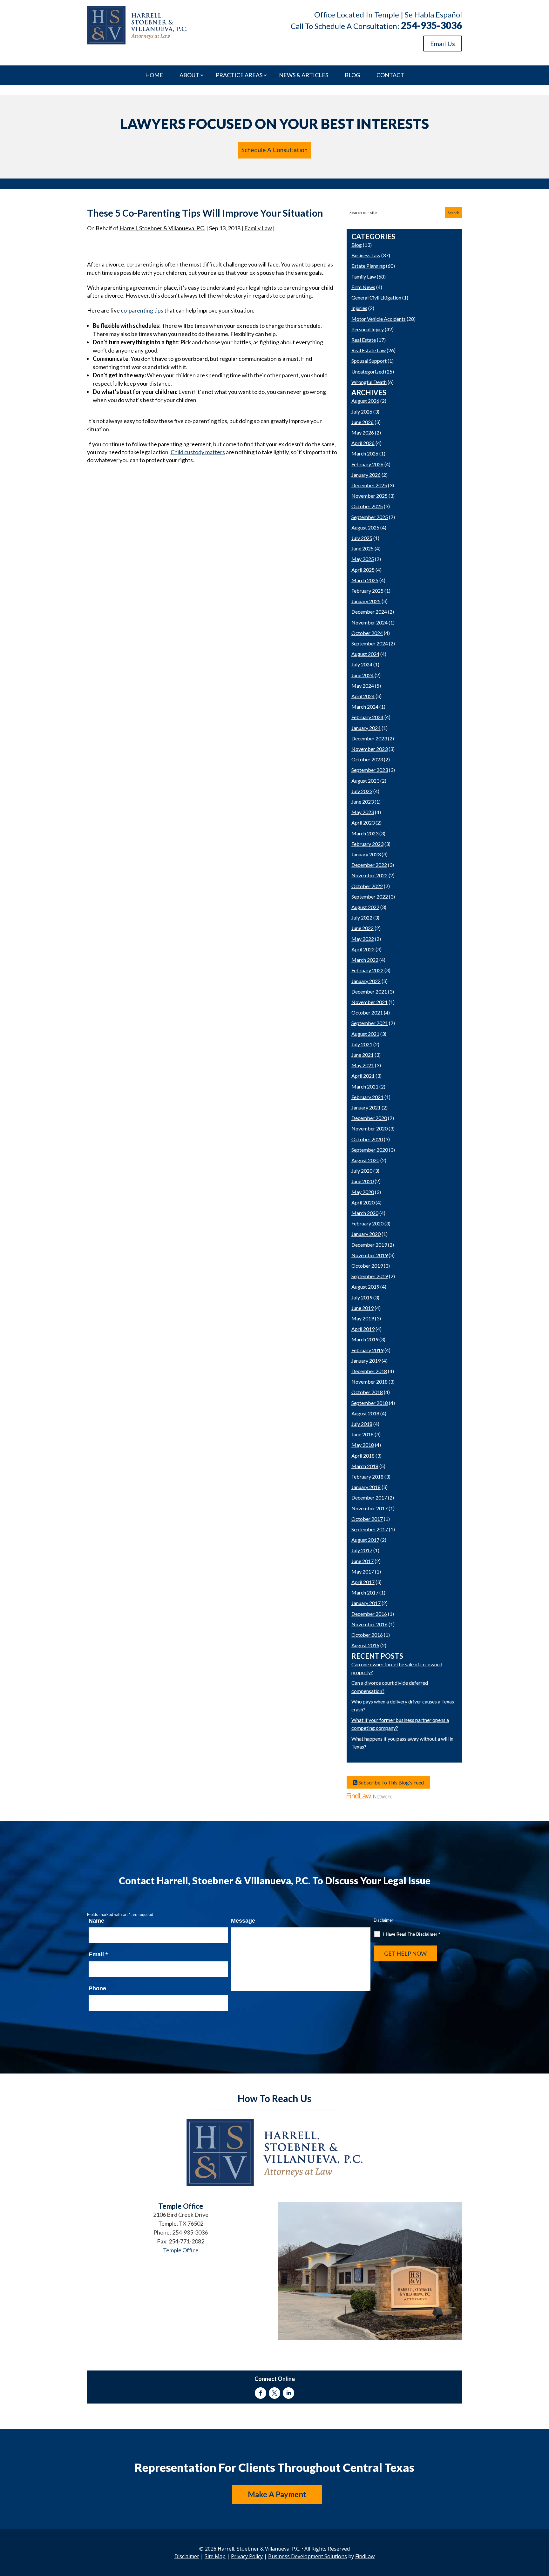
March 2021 (365, 1086)
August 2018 (365, 1413)
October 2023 (367, 759)
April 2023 (363, 823)
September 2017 (370, 1529)
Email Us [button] (443, 44)
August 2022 (365, 907)
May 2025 (363, 559)
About (189, 75)
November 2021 (369, 1002)
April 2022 (363, 949)
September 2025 (370, 517)
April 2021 (363, 1076)
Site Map (215, 2556)
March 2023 (365, 833)
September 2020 (370, 1150)
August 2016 (365, 1645)
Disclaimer (383, 1920)
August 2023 (365, 781)
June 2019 (363, 1308)
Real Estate (364, 340)
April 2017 (363, 1582)
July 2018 (362, 1424)
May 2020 (363, 1192)
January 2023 (366, 854)
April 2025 (363, 570)
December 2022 (369, 865)
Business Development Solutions (308, 2556)
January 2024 (366, 728)
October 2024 (367, 633)
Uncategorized (368, 371)
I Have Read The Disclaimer (412, 1934)
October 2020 (367, 1139)
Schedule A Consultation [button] (274, 150)
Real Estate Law (369, 350)
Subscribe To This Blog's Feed (391, 1782)
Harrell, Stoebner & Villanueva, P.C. (162, 228)
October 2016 (367, 1635)
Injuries (359, 308)
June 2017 (363, 1561)
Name (96, 1921)
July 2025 (362, 538)
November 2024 (369, 622)
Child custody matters (198, 452)
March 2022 (365, 960)
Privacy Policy (247, 2556)
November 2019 (369, 1255)
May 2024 (363, 686)
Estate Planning (368, 266)
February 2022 (367, 970)
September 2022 (370, 897)
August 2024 (365, 654)
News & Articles (304, 75)
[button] (543, 2530)
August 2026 (365, 401)
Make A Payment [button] (277, 2494)
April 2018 (363, 1456)
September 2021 (370, 1023)
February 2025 (367, 591)
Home (154, 75)
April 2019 (363, 1329)
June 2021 (363, 1055)
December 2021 (369, 991)
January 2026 (366, 475)
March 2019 (365, 1339)
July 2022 (362, 917)
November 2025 (369, 496)
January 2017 (366, 1603)
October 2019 (367, 1266)
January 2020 (366, 1234)
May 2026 (363, 432)
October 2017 (367, 1519)
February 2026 (367, 464)
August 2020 (365, 1160)
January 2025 (366, 601)
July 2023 (362, 791)
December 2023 (369, 738)
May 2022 (363, 939)
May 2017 (363, 1571)
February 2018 (367, 1477)
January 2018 (366, 1487)
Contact (390, 75)
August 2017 (365, 1540)
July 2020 (362, 1171)
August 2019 (365, 1287)
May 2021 (363, 1065)
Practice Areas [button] (239, 75)
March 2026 (365, 453)
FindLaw (365, 2556)
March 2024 (365, 707)
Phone (97, 1988)
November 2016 (369, 1624)
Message (243, 1921)
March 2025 (365, 580)
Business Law (366, 255)
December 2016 (369, 1614)
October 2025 (367, 506)
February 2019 (367, 1350)
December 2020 (369, 1118)
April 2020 (363, 1202)
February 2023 (367, 844)
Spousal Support (369, 361)
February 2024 (367, 717)
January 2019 (366, 1361)
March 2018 (365, 1466)
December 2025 (369, 485)
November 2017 (369, 1508)
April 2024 (363, 696)
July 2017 (362, 1550)
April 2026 (363, 443)
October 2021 (367, 1012)
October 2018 (367, 1392)
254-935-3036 (431, 25)
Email (98, 1954)
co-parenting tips (142, 310)
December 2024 (369, 612)
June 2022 (363, 928)
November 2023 (369, 749)
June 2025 (363, 548)
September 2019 (370, 1276)
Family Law (258, 228)
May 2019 (363, 1318)
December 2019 (369, 1245)
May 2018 (363, 1445)
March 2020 (365, 1213)
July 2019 (362, 1297)
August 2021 (365, 1034)
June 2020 (363, 1181)
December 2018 (369, 1371)
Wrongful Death (369, 382)
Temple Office (181, 2250)
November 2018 (369, 1382)
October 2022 (367, 886)
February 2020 (367, 1223)
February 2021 (367, 1097)
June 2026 (363, 422)
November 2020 (369, 1128)
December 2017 (369, 1497)
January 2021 (366, 1107)
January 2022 (366, 981)
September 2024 (370, 643)
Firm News (363, 287)
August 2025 (365, 527)
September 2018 (370, 1403)
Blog (352, 75)
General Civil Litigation (376, 297)
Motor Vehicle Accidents (379, 319)
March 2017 (365, 1592)
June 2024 (363, 675)
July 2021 (362, 1044)
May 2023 (363, 812)
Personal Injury (368, 329)
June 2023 (363, 802)
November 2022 (369, 875)
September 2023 (370, 770)
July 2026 (362, 411)
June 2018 (363, 1434)
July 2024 (362, 664)
